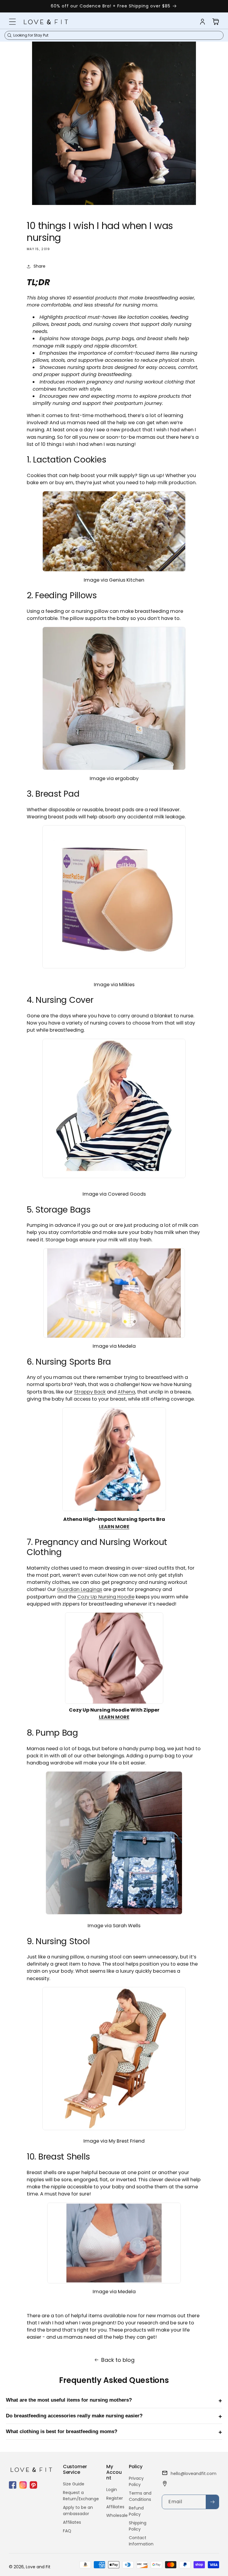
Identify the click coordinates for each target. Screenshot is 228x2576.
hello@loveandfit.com (194, 2474)
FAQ (67, 2531)
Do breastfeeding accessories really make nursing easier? (74, 2416)
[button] (12, 22)
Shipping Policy (138, 2526)
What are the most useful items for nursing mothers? (69, 2400)
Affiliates (72, 2522)
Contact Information (141, 2541)
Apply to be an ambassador (78, 2511)
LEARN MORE (114, 1527)
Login (112, 2490)
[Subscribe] (212, 2502)
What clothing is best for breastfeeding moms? (62, 2431)
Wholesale (117, 2515)
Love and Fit (38, 2567)
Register (115, 2498)
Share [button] (39, 266)
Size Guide (74, 2484)
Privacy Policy (136, 2481)
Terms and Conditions (140, 2496)
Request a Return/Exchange (81, 2496)
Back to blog (118, 2360)
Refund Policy (136, 2511)
